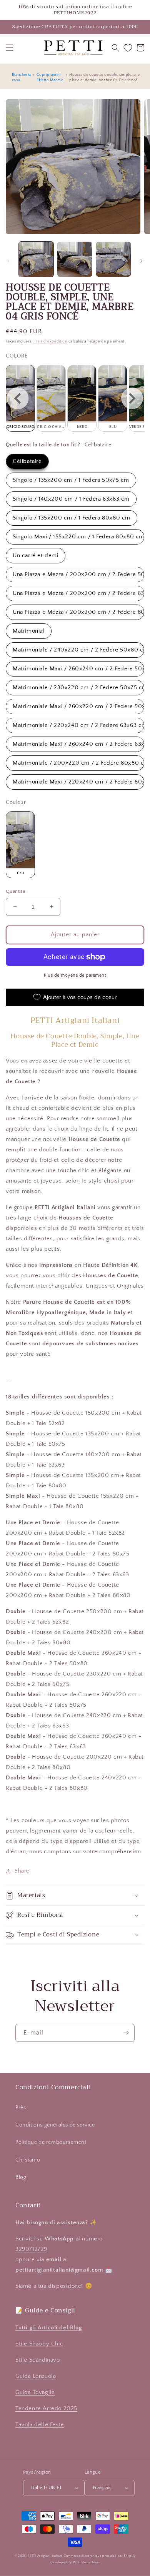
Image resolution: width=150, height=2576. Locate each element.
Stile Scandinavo (38, 2360)
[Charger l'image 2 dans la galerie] (75, 259)
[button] (10, 48)
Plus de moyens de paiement (75, 975)
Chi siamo (28, 2160)
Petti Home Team (87, 2562)
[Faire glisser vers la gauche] (8, 261)
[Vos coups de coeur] (128, 48)
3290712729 (31, 2249)
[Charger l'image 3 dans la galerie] (113, 259)
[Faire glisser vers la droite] (142, 261)
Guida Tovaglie (35, 2392)
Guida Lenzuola (36, 2376)
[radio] (51, 398)
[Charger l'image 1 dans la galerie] (36, 259)
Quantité (16, 891)
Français (102, 2487)
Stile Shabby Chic (39, 2344)
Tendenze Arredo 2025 (46, 2408)
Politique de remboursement (51, 2142)
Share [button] (22, 1871)
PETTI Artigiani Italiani (45, 2556)
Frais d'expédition (50, 342)
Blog (21, 2177)
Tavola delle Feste (40, 2425)
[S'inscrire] (126, 2033)
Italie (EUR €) (46, 2487)
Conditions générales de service (55, 2125)
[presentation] (18, 398)
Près (21, 2108)
